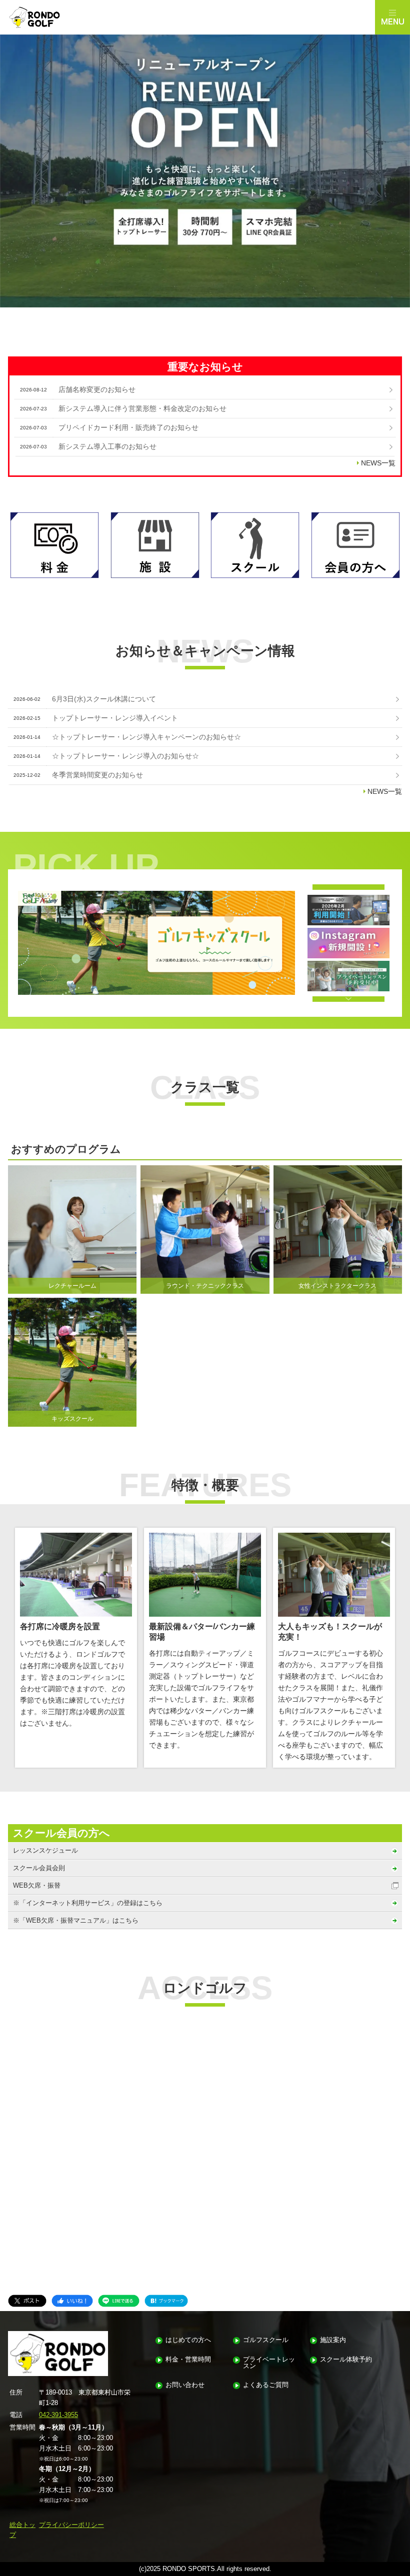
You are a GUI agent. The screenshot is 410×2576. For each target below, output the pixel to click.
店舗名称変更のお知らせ (97, 389)
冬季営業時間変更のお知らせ (97, 775)
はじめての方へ (188, 2340)
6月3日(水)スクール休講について (104, 699)
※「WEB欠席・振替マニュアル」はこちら (76, 1920)
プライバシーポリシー (71, 2525)
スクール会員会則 (39, 1868)
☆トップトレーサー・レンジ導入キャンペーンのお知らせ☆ (146, 737)
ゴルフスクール (266, 2340)
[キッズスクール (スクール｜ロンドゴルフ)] (156, 943)
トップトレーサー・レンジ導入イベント (115, 718)
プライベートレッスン (269, 2363)
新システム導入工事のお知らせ (107, 446)
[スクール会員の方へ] (355, 545)
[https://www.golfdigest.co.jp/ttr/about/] (348, 910)
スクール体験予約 (346, 2360)
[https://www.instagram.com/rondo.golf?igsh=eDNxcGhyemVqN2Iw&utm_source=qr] (348, 943)
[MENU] (392, 17)
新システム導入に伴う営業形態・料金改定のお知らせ (142, 408)
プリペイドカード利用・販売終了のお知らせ (128, 427)
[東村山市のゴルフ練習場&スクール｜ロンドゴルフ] (187, 17)
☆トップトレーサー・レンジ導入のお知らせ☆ (125, 756)
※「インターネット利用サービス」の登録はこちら (88, 1903)
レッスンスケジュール (45, 1850)
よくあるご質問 (266, 2385)
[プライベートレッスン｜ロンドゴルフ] (348, 976)
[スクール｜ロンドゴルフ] (255, 545)
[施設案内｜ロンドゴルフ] (155, 545)
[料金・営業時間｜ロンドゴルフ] (54, 545)
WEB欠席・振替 (37, 1885)
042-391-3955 (58, 2415)
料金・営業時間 (188, 2360)
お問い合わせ (185, 2385)
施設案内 (333, 2340)
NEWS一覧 (378, 463)
